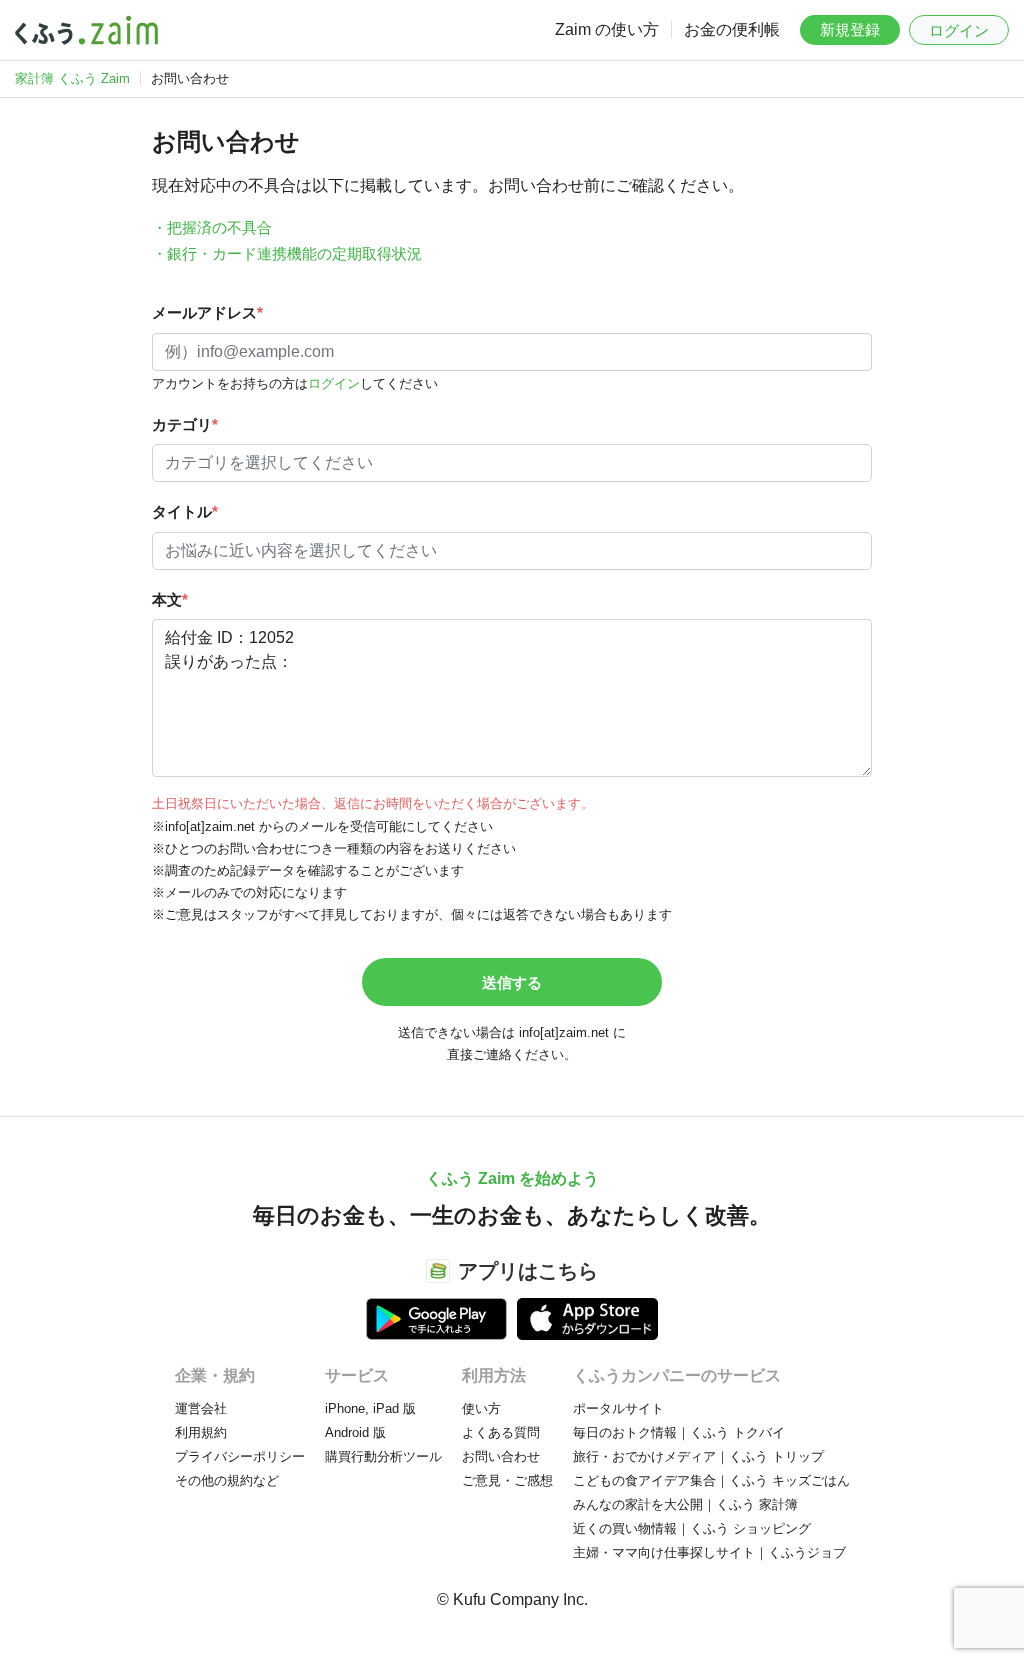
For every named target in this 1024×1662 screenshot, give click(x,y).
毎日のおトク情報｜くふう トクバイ (679, 1432)
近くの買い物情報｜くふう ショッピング (692, 1528)
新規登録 (850, 29)
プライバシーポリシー (240, 1456)
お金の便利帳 (732, 29)
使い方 (481, 1408)
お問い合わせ (501, 1456)
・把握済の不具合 (212, 227)
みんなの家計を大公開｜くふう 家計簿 (685, 1504)
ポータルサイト (618, 1408)
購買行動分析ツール (383, 1456)
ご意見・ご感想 (507, 1480)
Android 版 (355, 1432)
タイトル (185, 511)
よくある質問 (501, 1432)
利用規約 (201, 1432)
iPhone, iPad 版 (370, 1408)
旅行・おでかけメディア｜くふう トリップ (698, 1456)
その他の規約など (227, 1480)
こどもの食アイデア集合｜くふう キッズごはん (711, 1480)
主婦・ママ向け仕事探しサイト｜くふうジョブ (709, 1552)
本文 (170, 599)
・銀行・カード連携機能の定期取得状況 (287, 253)
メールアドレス (207, 312)
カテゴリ (185, 424)
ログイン (959, 30)
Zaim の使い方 (607, 29)
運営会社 (201, 1408)
